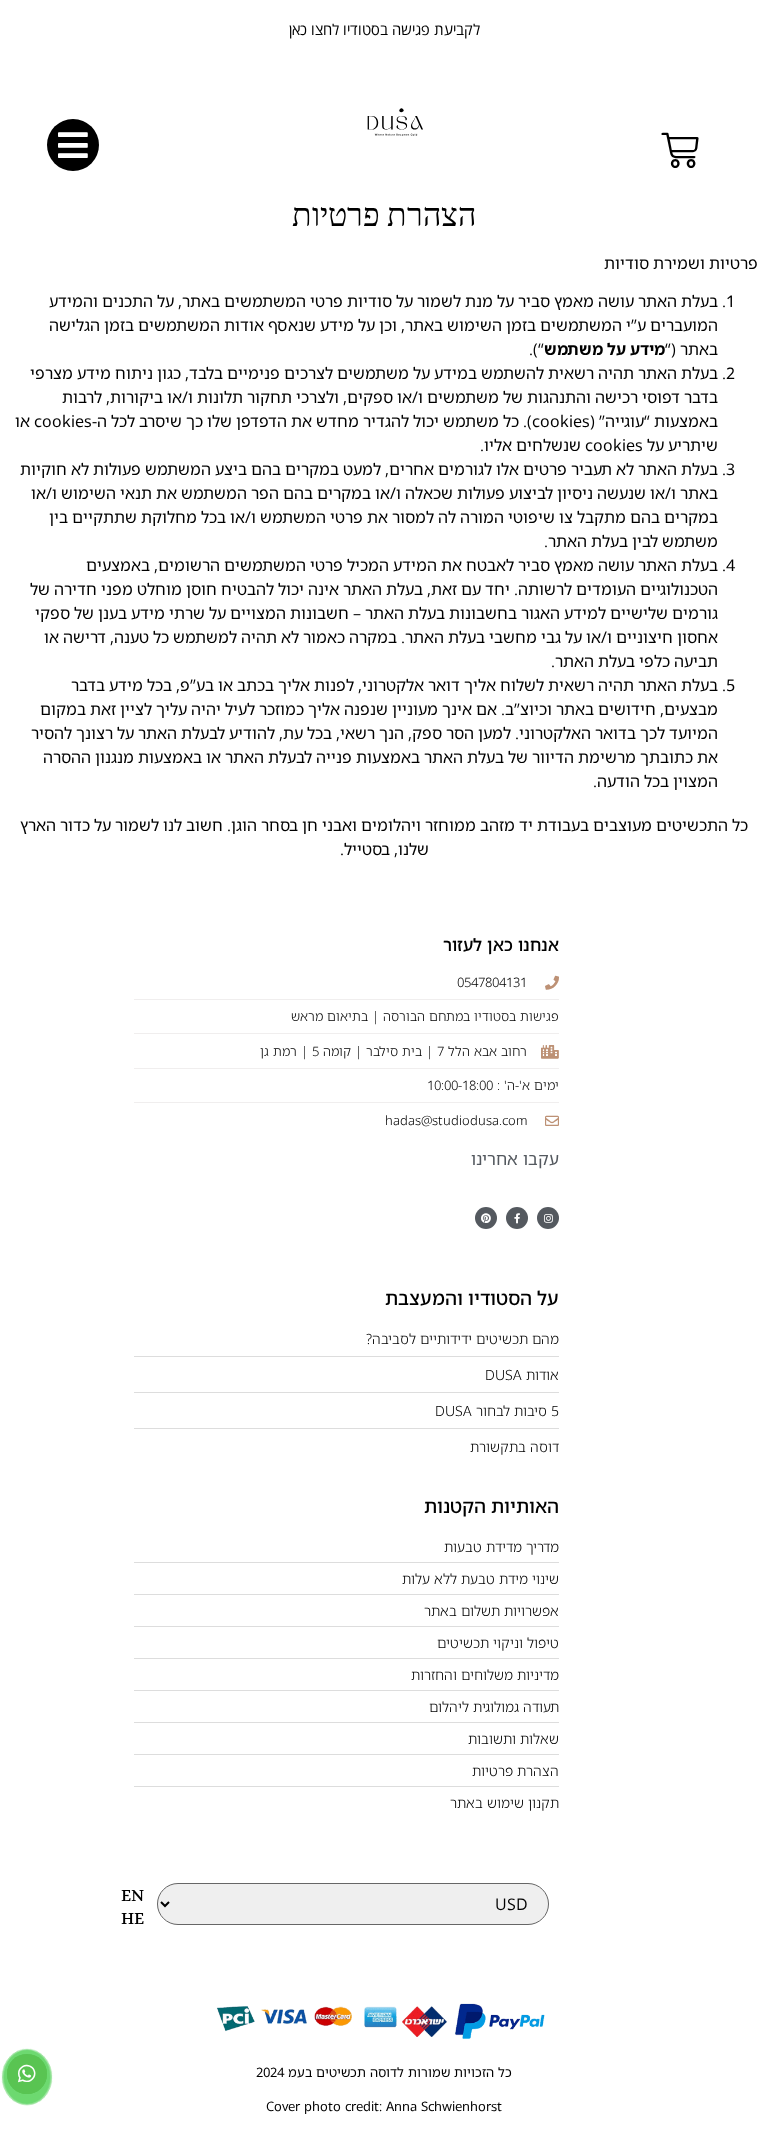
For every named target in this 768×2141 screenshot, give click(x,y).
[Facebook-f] (517, 1218)
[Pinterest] (486, 1218)
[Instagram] (548, 1218)
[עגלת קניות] (680, 151)
